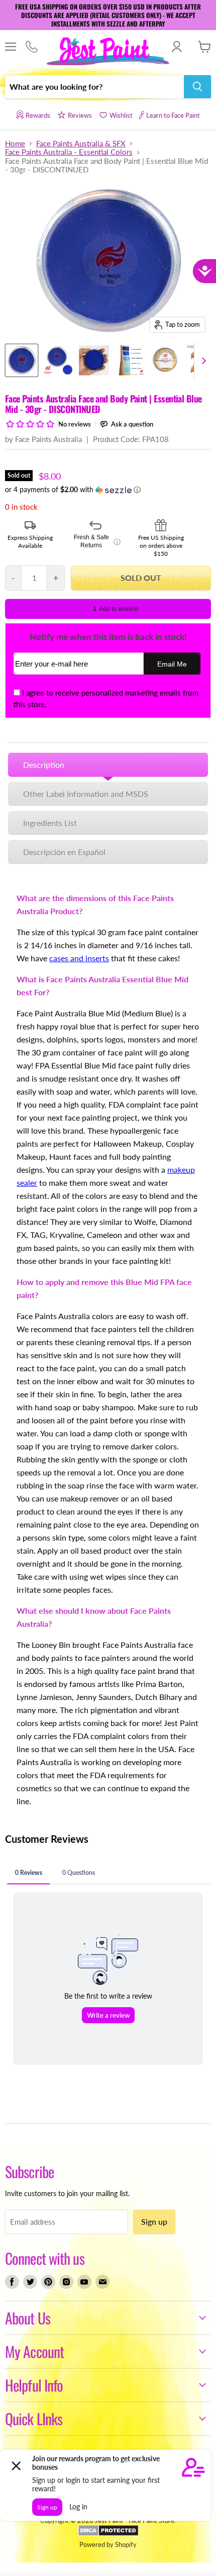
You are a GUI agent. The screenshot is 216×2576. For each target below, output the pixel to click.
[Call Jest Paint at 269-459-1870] (31, 47)
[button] (108, 490)
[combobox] (94, 87)
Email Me (172, 664)
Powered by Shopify (108, 2544)
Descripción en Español (64, 852)
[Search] (197, 87)
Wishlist (121, 115)
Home (15, 144)
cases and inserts (79, 958)
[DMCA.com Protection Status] (108, 2534)
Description (44, 765)
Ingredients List (50, 823)
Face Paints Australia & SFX (81, 144)
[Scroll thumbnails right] (202, 361)
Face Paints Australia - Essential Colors (69, 152)
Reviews (80, 115)
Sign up (154, 2221)
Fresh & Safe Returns (97, 541)
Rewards (38, 115)
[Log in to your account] (177, 47)
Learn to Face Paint (173, 115)
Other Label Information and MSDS (86, 794)
